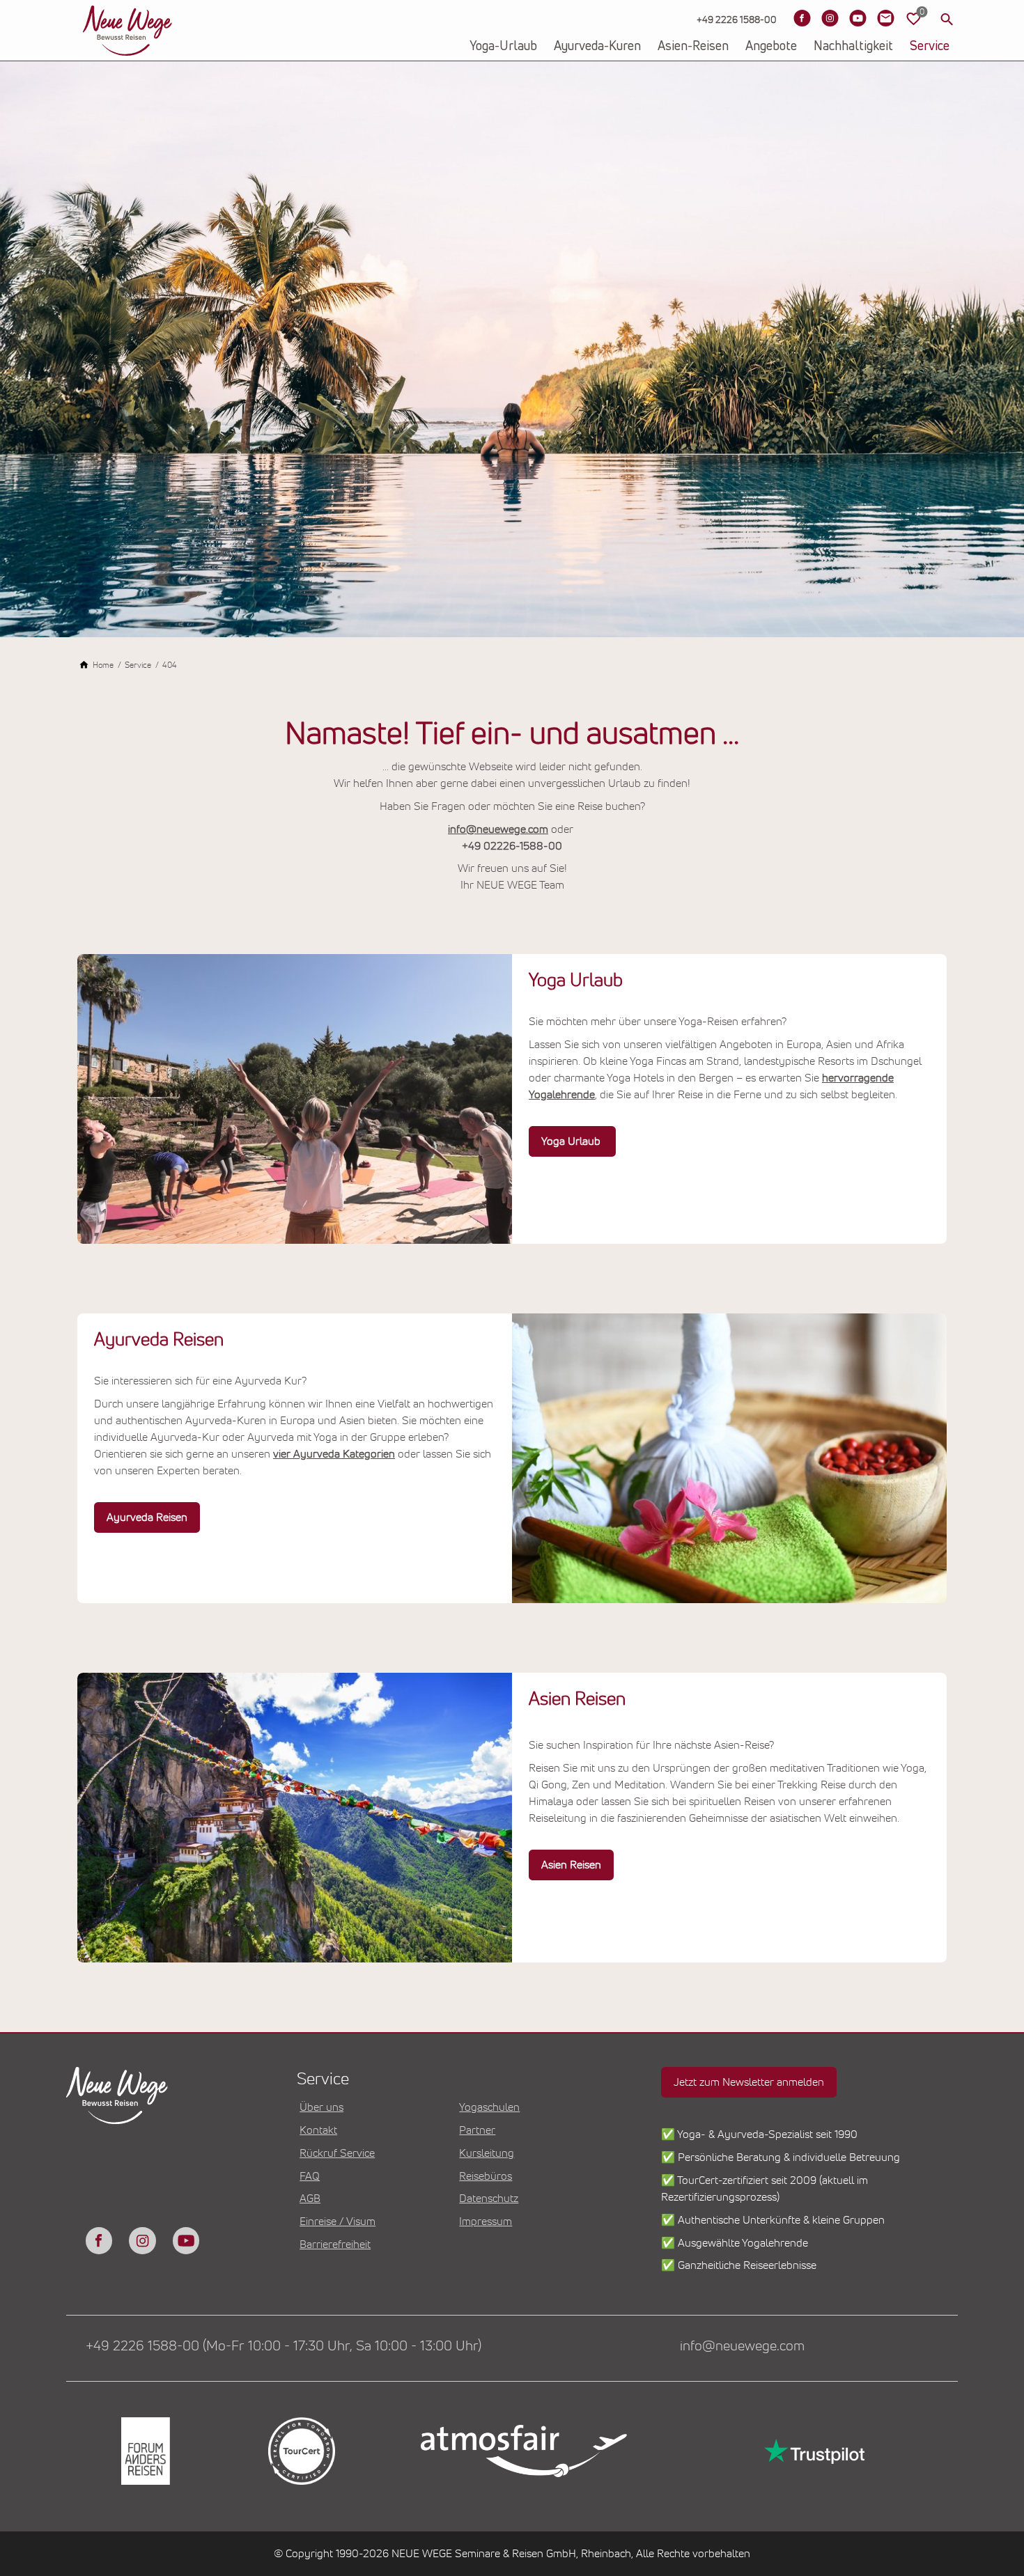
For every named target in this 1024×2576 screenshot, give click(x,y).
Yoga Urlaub (572, 1141)
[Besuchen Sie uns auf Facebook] (802, 18)
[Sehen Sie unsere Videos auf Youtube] (858, 18)
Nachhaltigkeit (853, 47)
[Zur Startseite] (127, 31)
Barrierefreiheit (335, 2245)
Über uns (321, 2107)
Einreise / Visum (338, 2222)
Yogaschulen (489, 2107)
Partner (477, 2130)
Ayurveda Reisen (147, 1517)
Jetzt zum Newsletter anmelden (749, 2082)
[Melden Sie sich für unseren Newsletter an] (885, 18)
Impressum (486, 2222)
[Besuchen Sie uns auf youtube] (186, 2240)
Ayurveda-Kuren (597, 47)
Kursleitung (487, 2153)
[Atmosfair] (523, 2451)
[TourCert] (300, 2451)
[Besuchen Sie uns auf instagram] (142, 2240)
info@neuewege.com (498, 829)
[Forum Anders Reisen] (144, 2451)
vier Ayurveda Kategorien (334, 1454)
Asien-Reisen (693, 47)
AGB (310, 2199)
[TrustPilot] (813, 2451)
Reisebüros (486, 2176)
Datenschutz (489, 2199)
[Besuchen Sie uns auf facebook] (99, 2240)
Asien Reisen (571, 1865)
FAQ (310, 2176)
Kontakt (318, 2130)
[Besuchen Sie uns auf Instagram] (830, 18)
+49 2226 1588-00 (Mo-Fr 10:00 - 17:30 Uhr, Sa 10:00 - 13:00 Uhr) (284, 2346)
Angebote (771, 47)
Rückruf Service (337, 2153)
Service (930, 47)
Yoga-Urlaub (503, 47)
